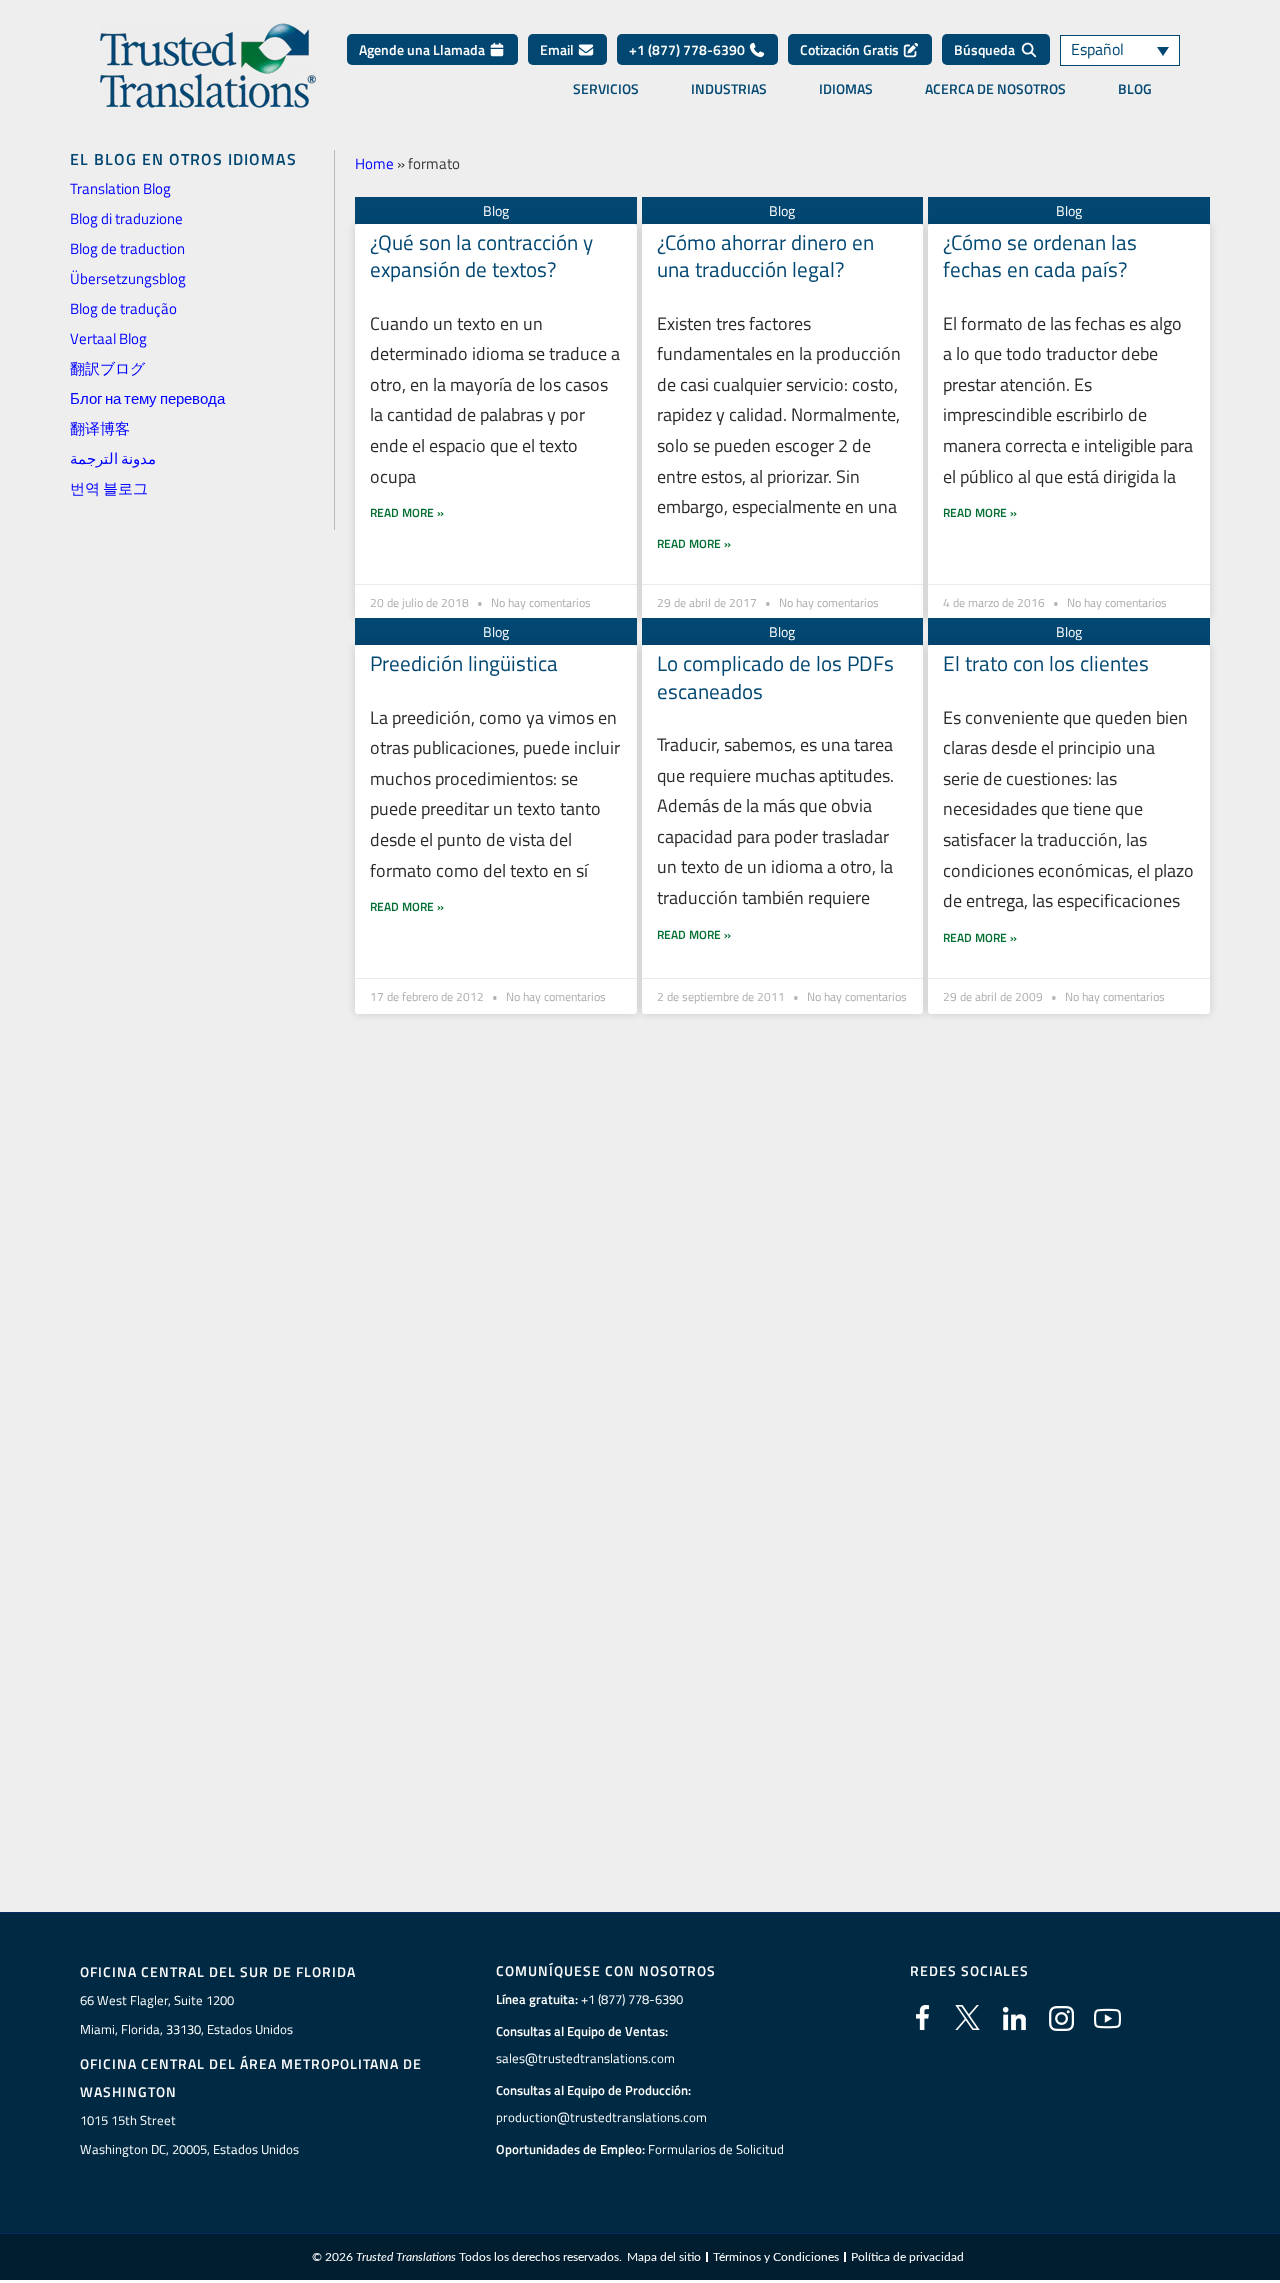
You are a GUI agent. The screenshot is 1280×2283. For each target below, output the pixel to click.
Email (558, 49)
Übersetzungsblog (128, 278)
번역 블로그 (109, 488)
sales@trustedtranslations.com (585, 2058)
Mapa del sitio (664, 2257)
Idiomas (846, 89)
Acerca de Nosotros (995, 89)
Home (374, 163)
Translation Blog (120, 188)
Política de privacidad (907, 2257)
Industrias (729, 89)
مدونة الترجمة (113, 458)
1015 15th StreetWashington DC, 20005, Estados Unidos (189, 2134)
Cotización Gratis (851, 49)
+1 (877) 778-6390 (688, 49)
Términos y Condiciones (776, 2257)
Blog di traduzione (126, 218)
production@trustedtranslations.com (601, 2117)
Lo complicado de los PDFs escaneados (775, 676)
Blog (1135, 89)
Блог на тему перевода (147, 398)
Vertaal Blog (108, 338)
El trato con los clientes (1046, 663)
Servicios (606, 89)
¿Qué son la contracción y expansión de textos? (481, 255)
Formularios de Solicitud (716, 2149)
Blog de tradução (123, 308)
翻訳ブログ (107, 368)
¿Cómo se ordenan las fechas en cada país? (1040, 255)
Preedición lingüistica (464, 663)
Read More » (407, 512)
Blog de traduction (127, 248)
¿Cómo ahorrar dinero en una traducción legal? (765, 255)
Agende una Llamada (423, 49)
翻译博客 (100, 428)
